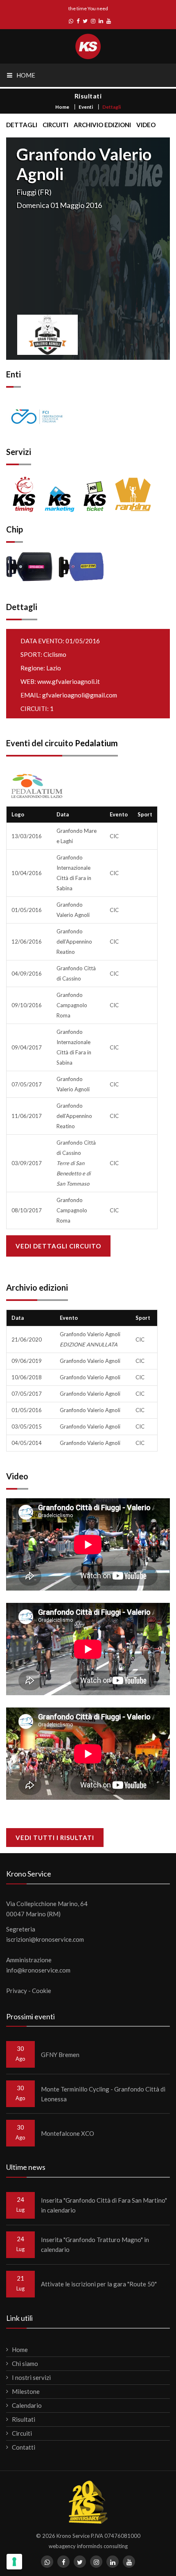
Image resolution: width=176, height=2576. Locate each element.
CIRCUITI (55, 125)
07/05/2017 (27, 1084)
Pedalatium (96, 743)
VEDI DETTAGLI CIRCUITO (58, 1246)
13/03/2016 (27, 836)
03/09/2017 (27, 1163)
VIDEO (146, 125)
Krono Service (73, 2536)
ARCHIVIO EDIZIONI (102, 125)
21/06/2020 (27, 1339)
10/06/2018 (27, 1377)
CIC (114, 836)
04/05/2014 (27, 1443)
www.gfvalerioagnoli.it (69, 681)
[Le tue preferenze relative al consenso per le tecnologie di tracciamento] (14, 2562)
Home (62, 107)
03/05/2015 (27, 1426)
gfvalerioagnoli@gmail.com (80, 695)
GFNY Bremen (60, 2055)
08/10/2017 (27, 1210)
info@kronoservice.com (38, 1970)
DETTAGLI (22, 125)
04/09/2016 (27, 974)
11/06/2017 (27, 1116)
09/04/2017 (27, 1047)
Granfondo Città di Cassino (76, 1163)
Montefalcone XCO (68, 2133)
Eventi (86, 107)
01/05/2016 (27, 910)
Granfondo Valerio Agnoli (90, 1361)
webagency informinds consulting (88, 2546)
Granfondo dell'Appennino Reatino (74, 942)
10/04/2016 (27, 873)
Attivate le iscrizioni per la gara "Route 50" (99, 2284)
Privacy (17, 1991)
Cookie (42, 1991)
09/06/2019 (27, 1361)
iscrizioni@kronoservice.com (45, 1939)
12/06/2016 (27, 942)
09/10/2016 (27, 1005)
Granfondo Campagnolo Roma (72, 1005)
